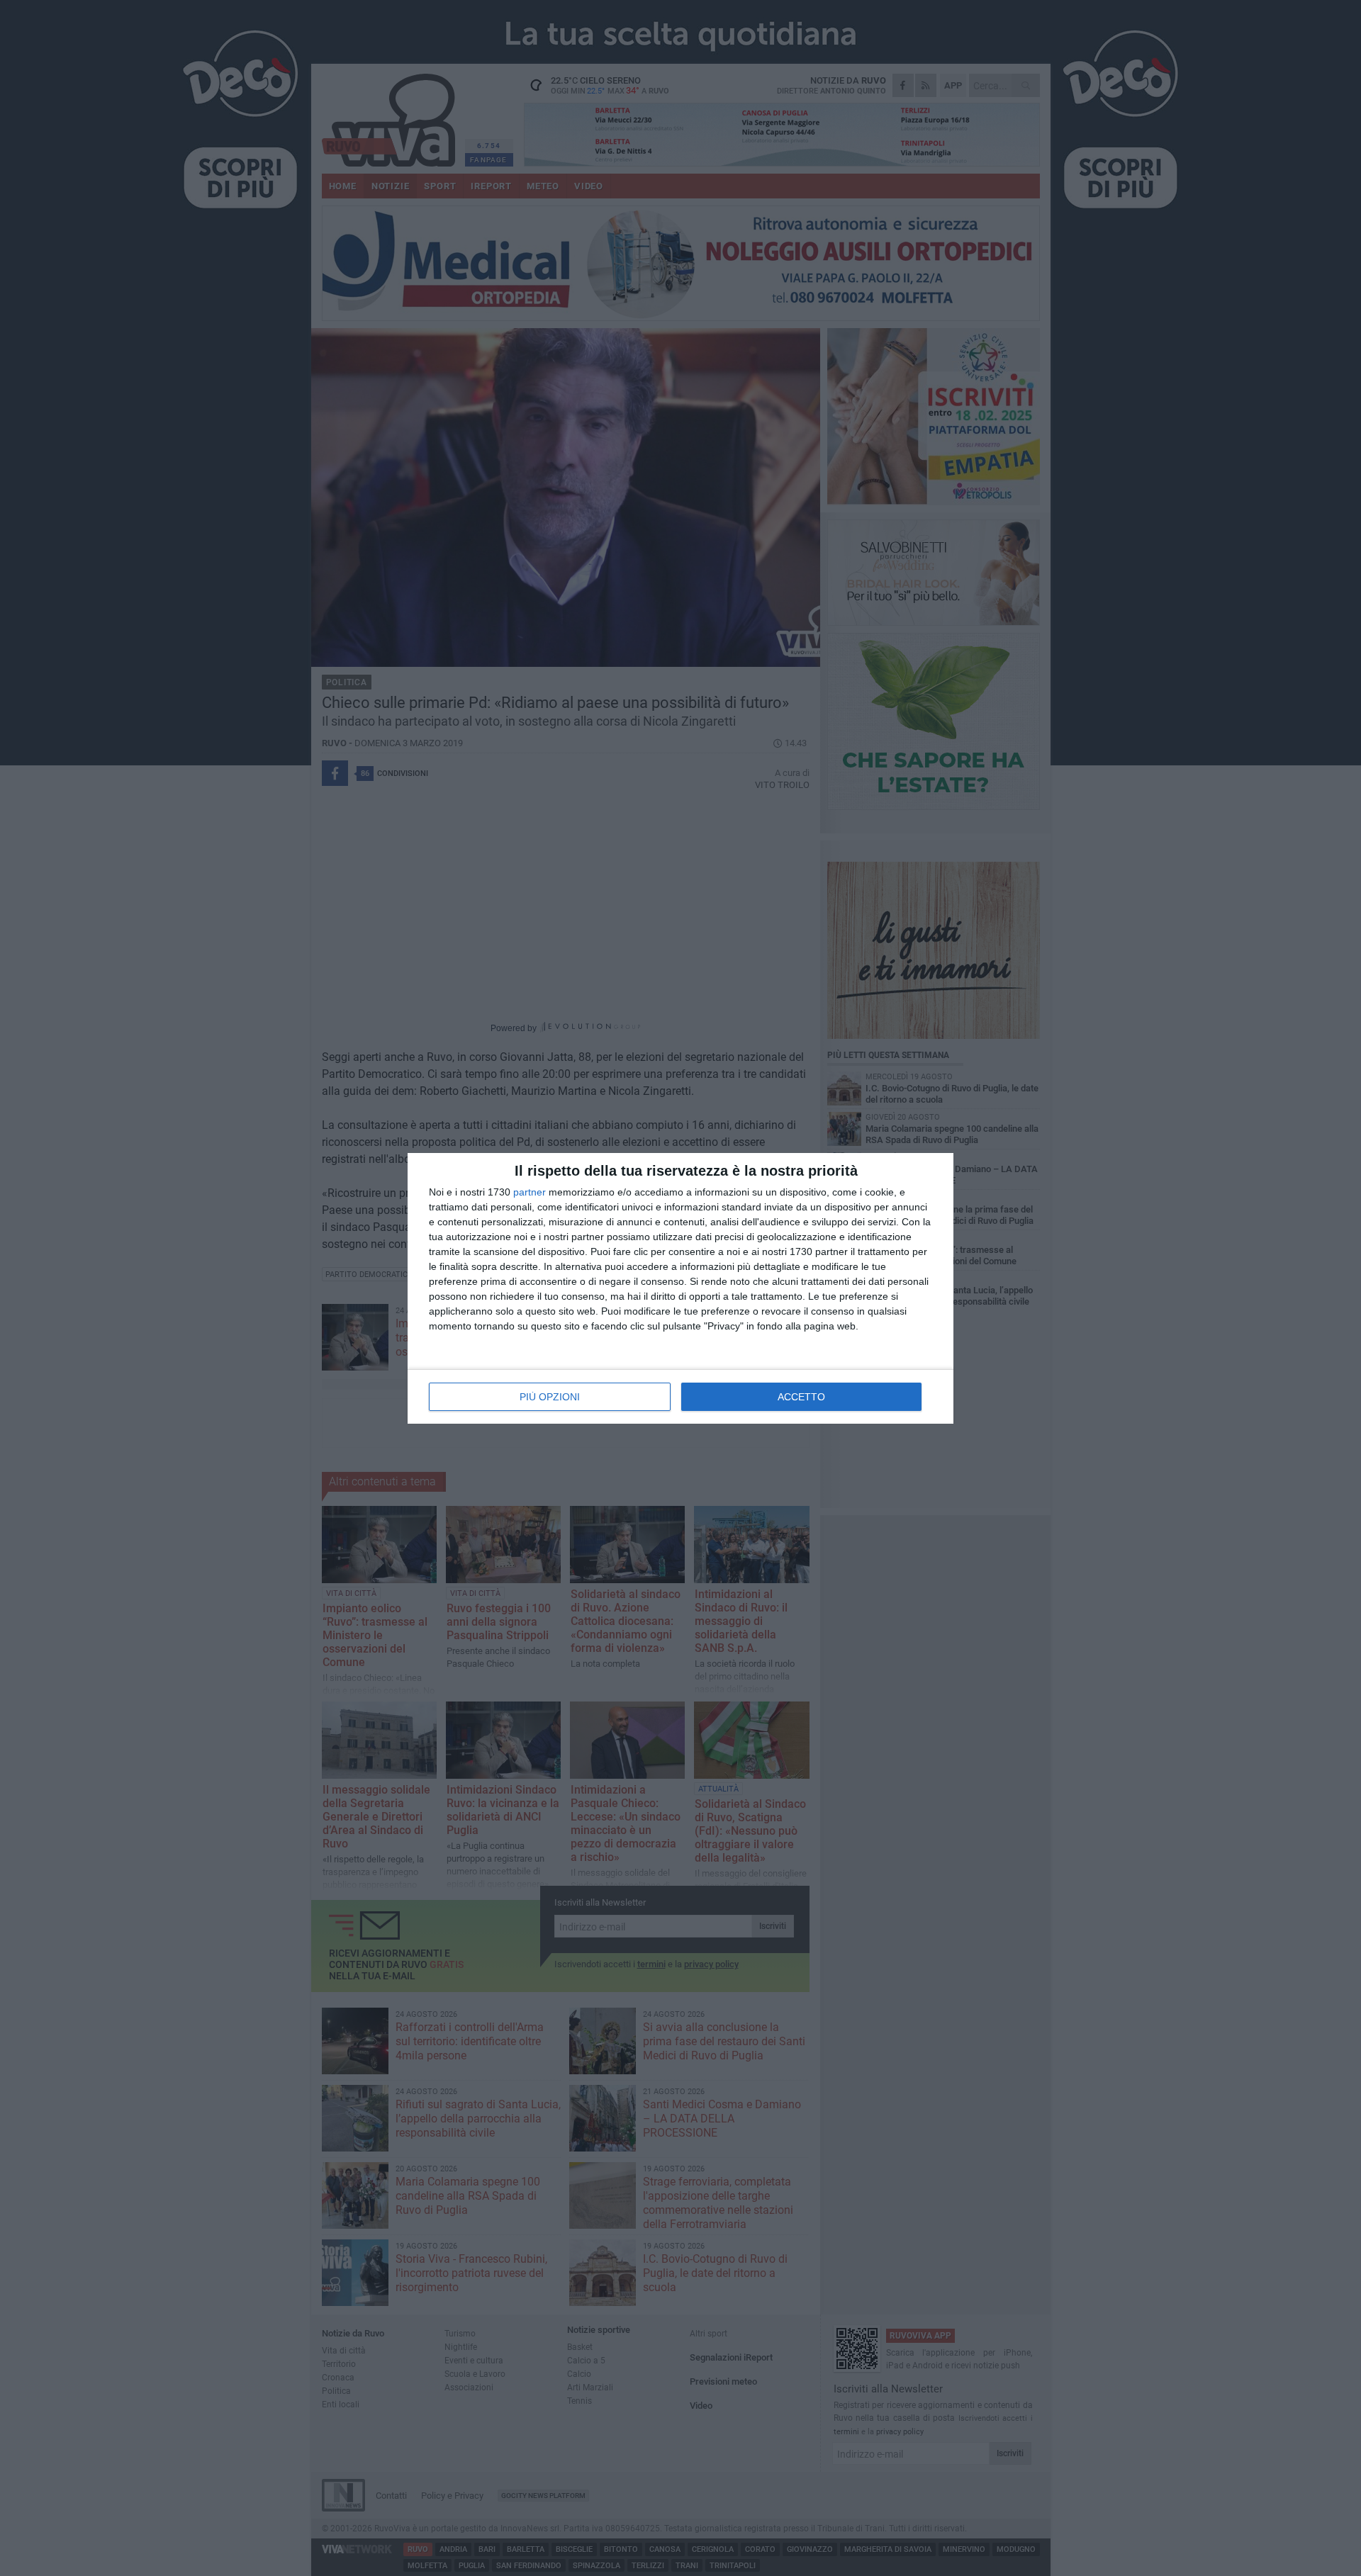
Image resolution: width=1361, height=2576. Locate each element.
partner (530, 1192)
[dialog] (680, 1288)
